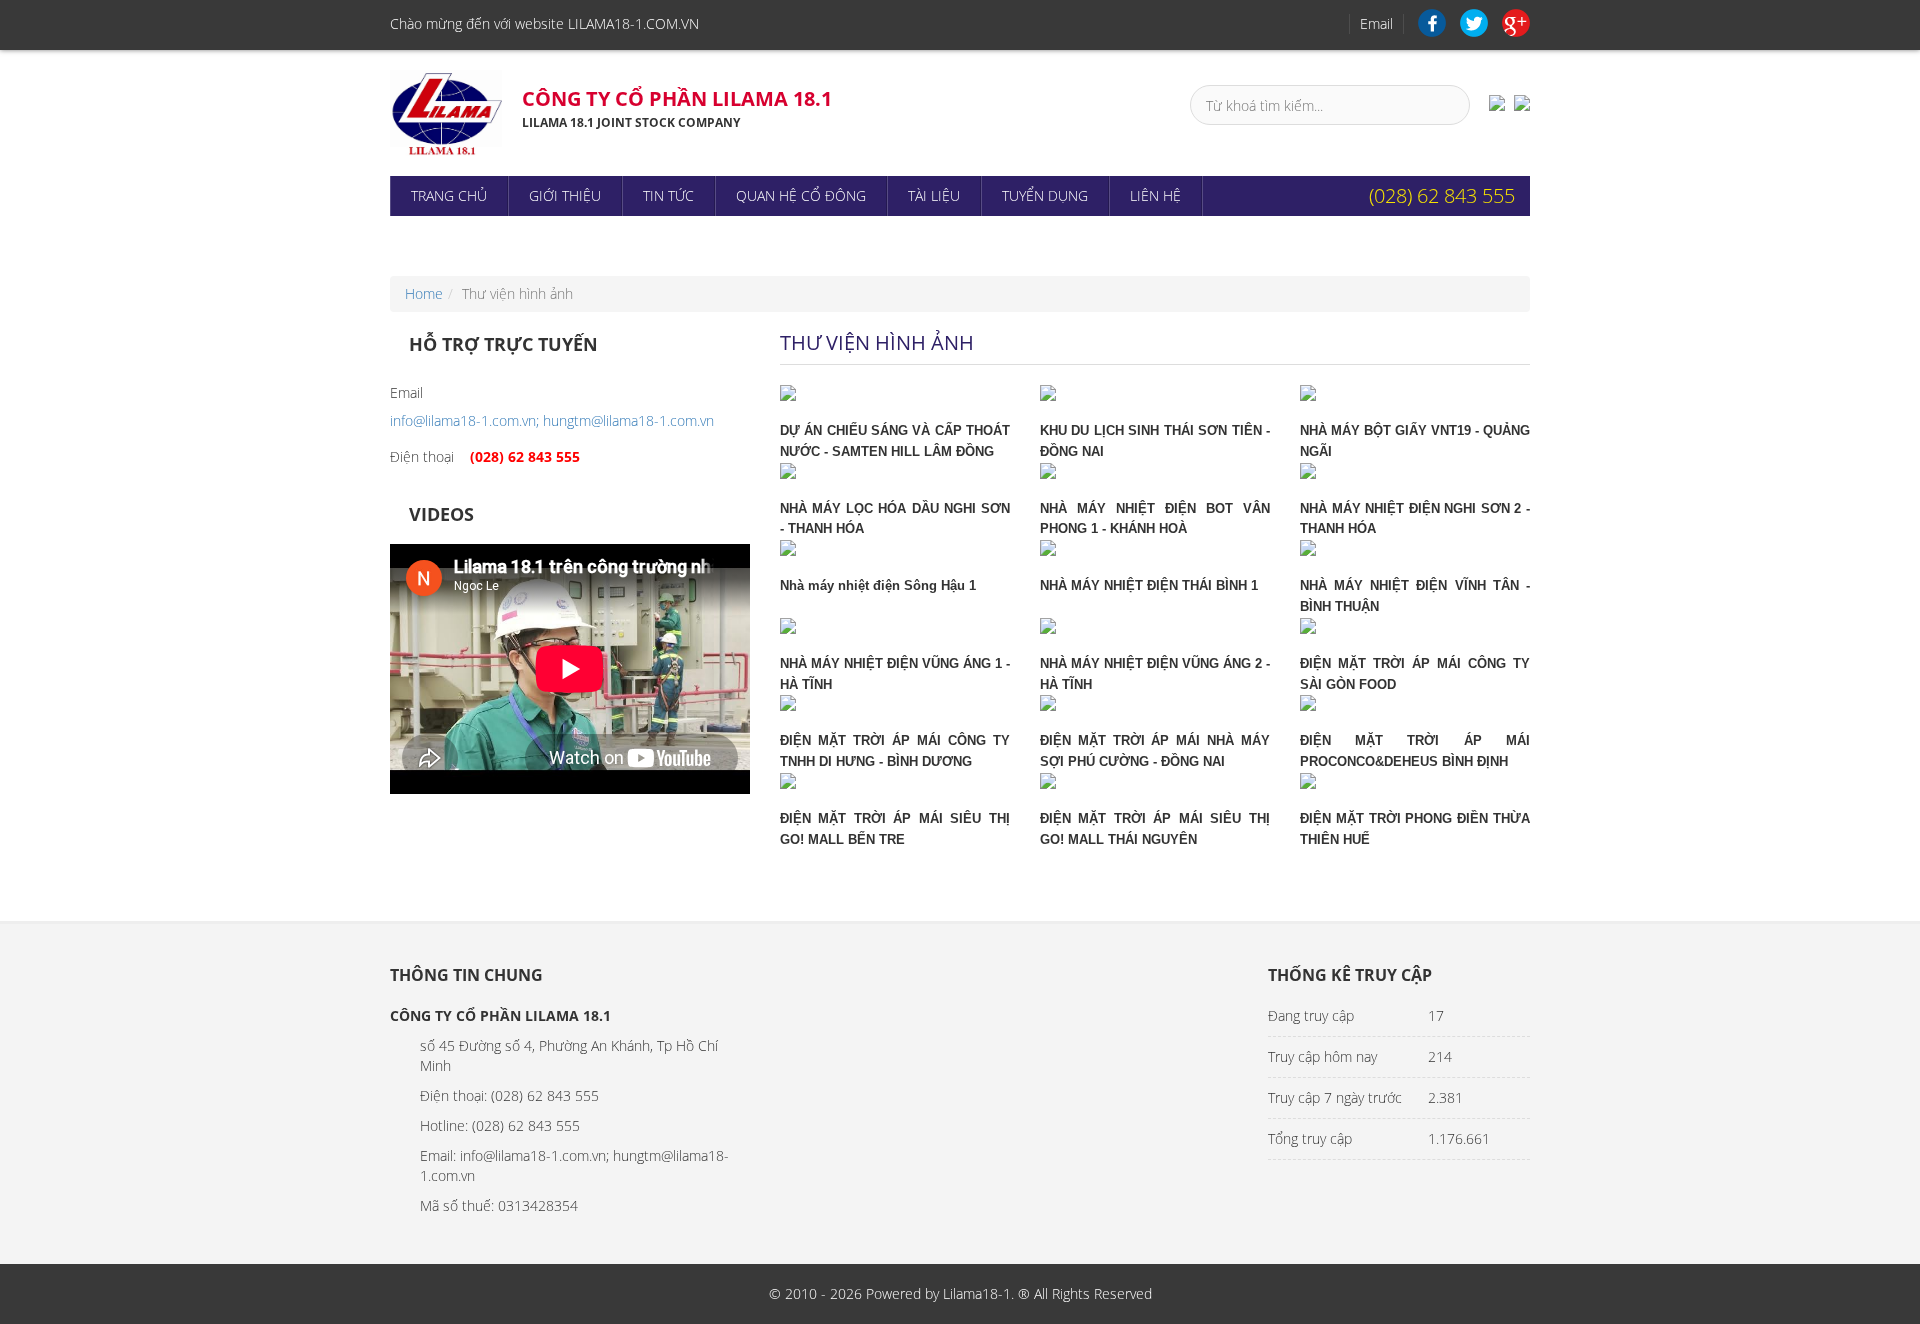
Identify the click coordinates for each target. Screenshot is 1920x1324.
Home (424, 293)
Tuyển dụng (1045, 195)
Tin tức (668, 195)
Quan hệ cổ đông (801, 195)
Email (1376, 23)
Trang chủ (449, 195)
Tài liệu (934, 195)
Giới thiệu (565, 195)
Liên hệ (1155, 195)
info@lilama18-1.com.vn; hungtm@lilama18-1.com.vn (552, 420)
